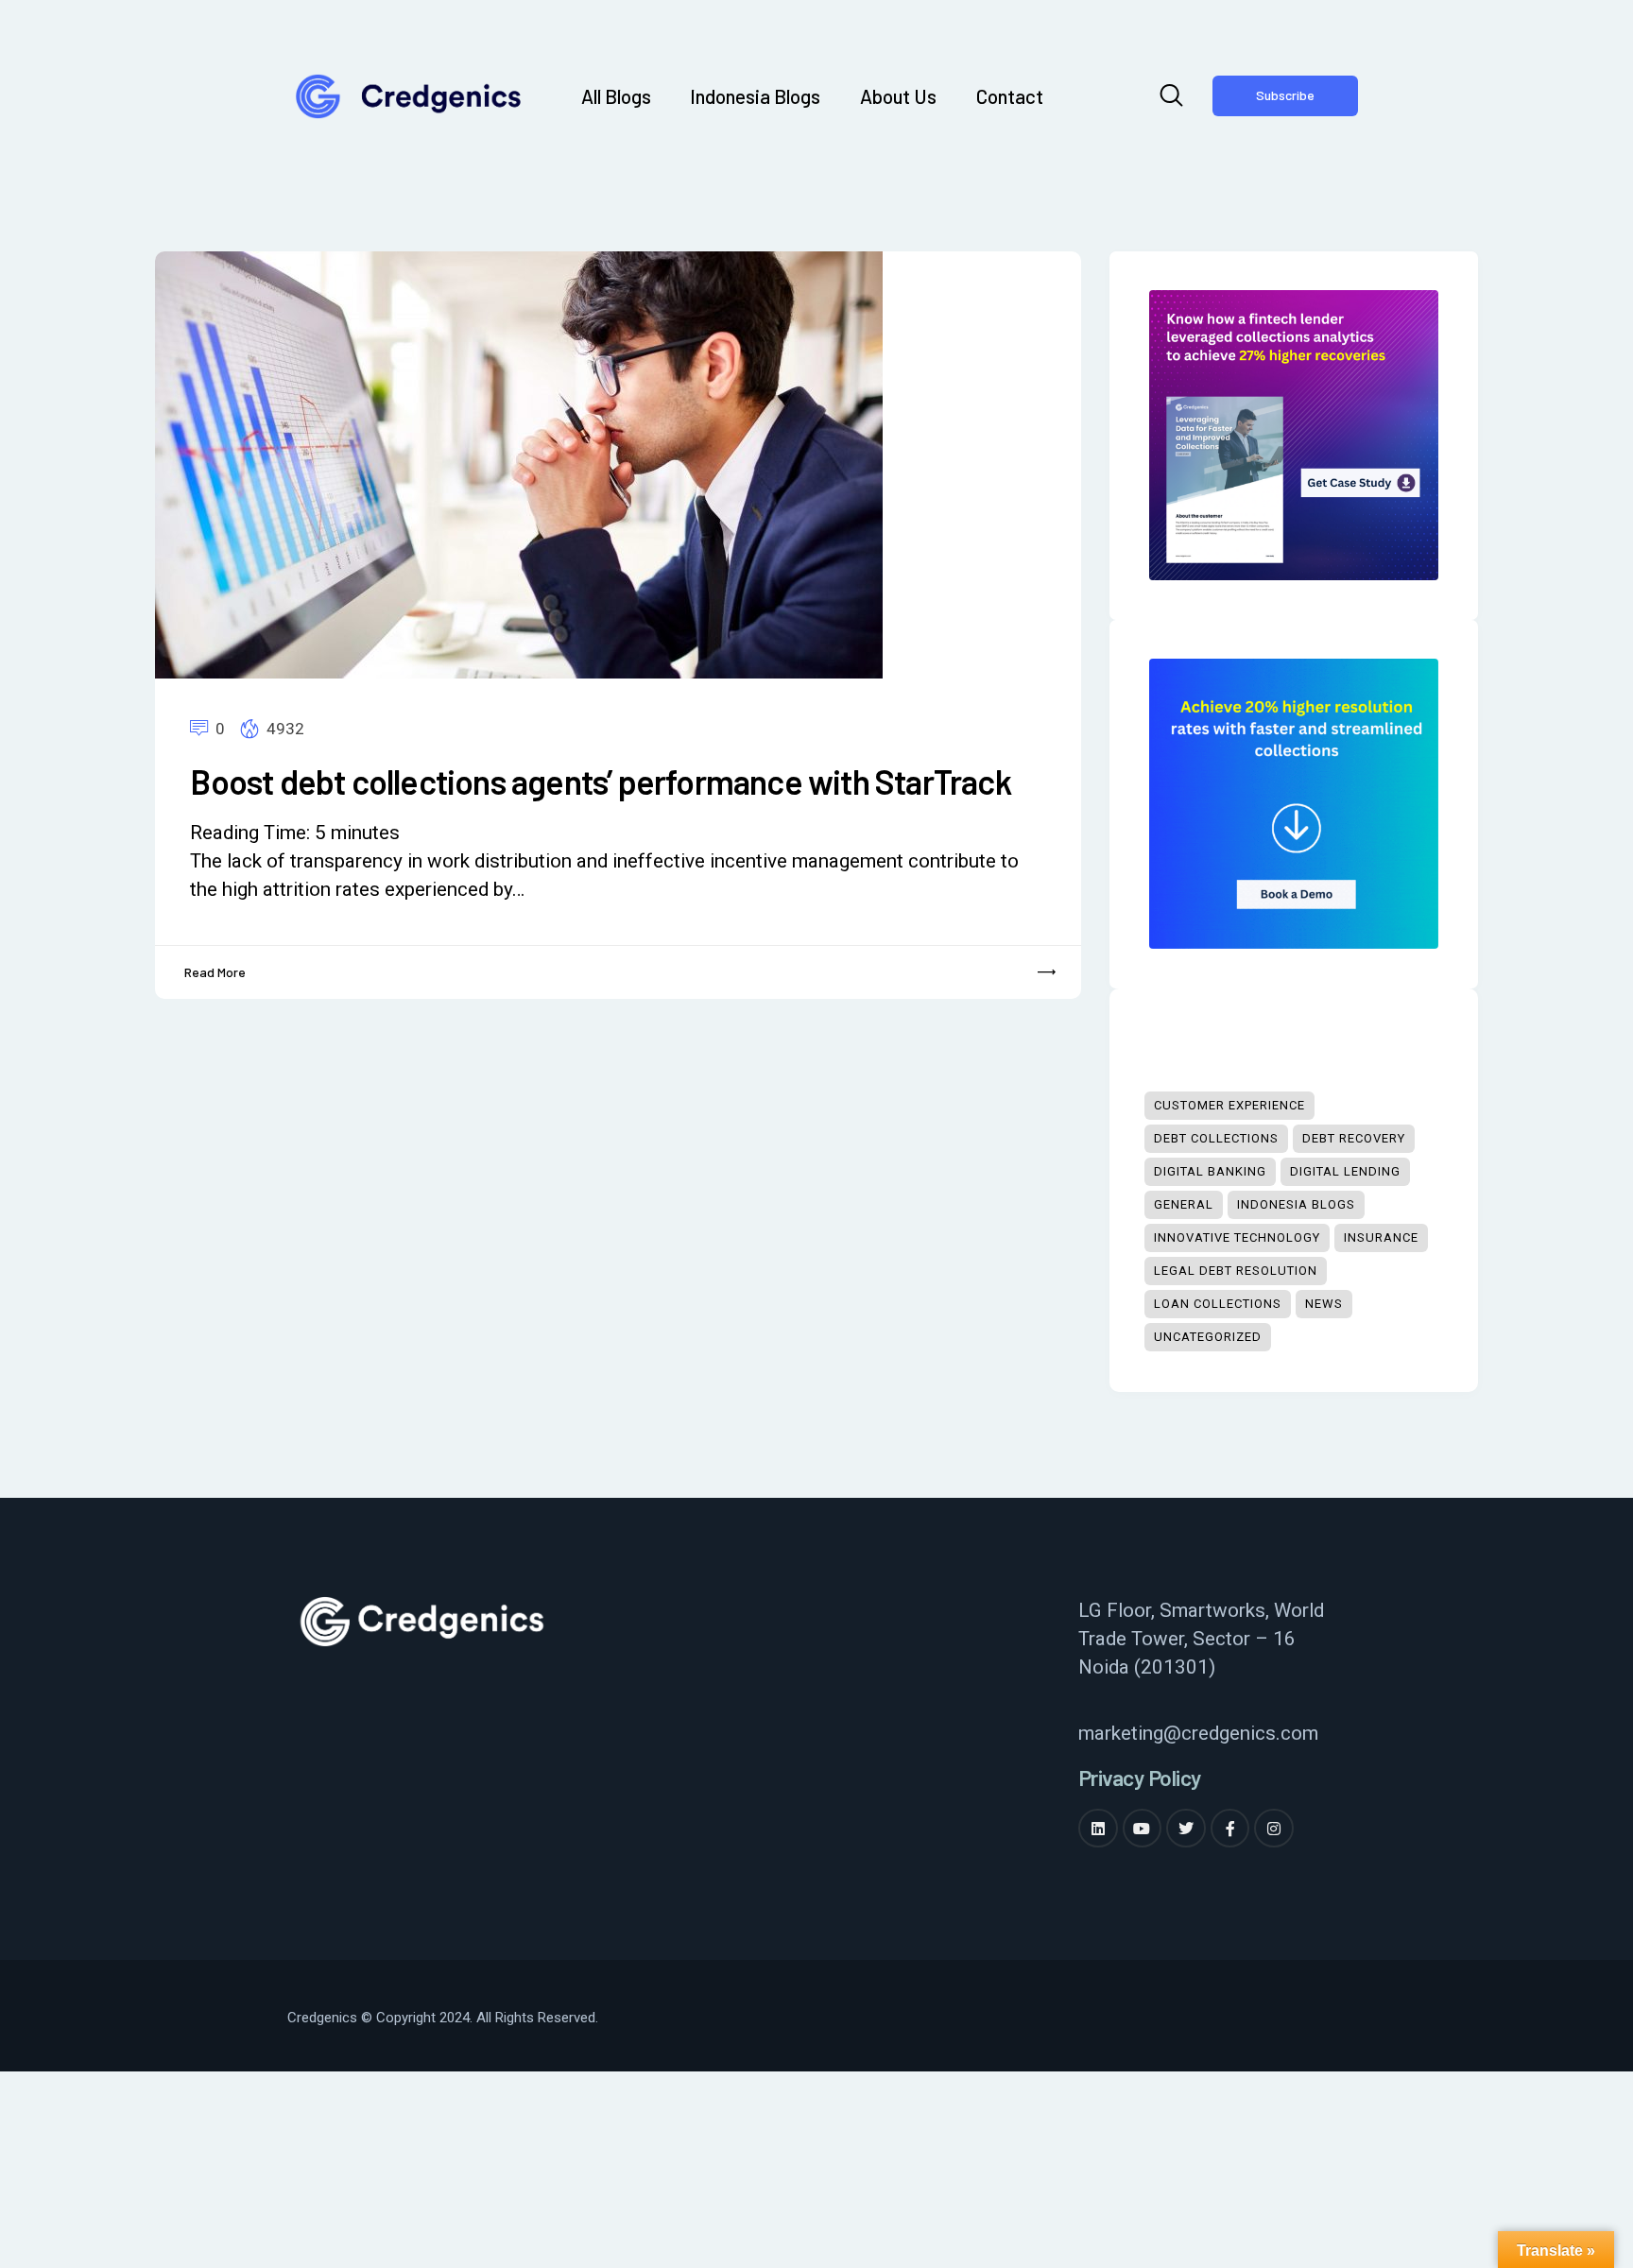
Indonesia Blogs (1296, 1204)
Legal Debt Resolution (1236, 1271)
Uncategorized (1208, 1337)
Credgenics (322, 2018)
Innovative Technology (1237, 1237)
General (1184, 1204)
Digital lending (1345, 1171)
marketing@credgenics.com (1198, 1733)
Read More (215, 972)
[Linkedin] (1098, 1829)
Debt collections (1216, 1138)
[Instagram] (1274, 1829)
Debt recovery (1354, 1138)
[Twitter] (1186, 1829)
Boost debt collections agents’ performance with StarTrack (600, 782)
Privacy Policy (1140, 1778)
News (1324, 1304)
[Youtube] (1143, 1829)
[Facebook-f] (1230, 1829)
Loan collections (1218, 1304)
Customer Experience (1229, 1105)
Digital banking (1210, 1171)
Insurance (1381, 1237)
